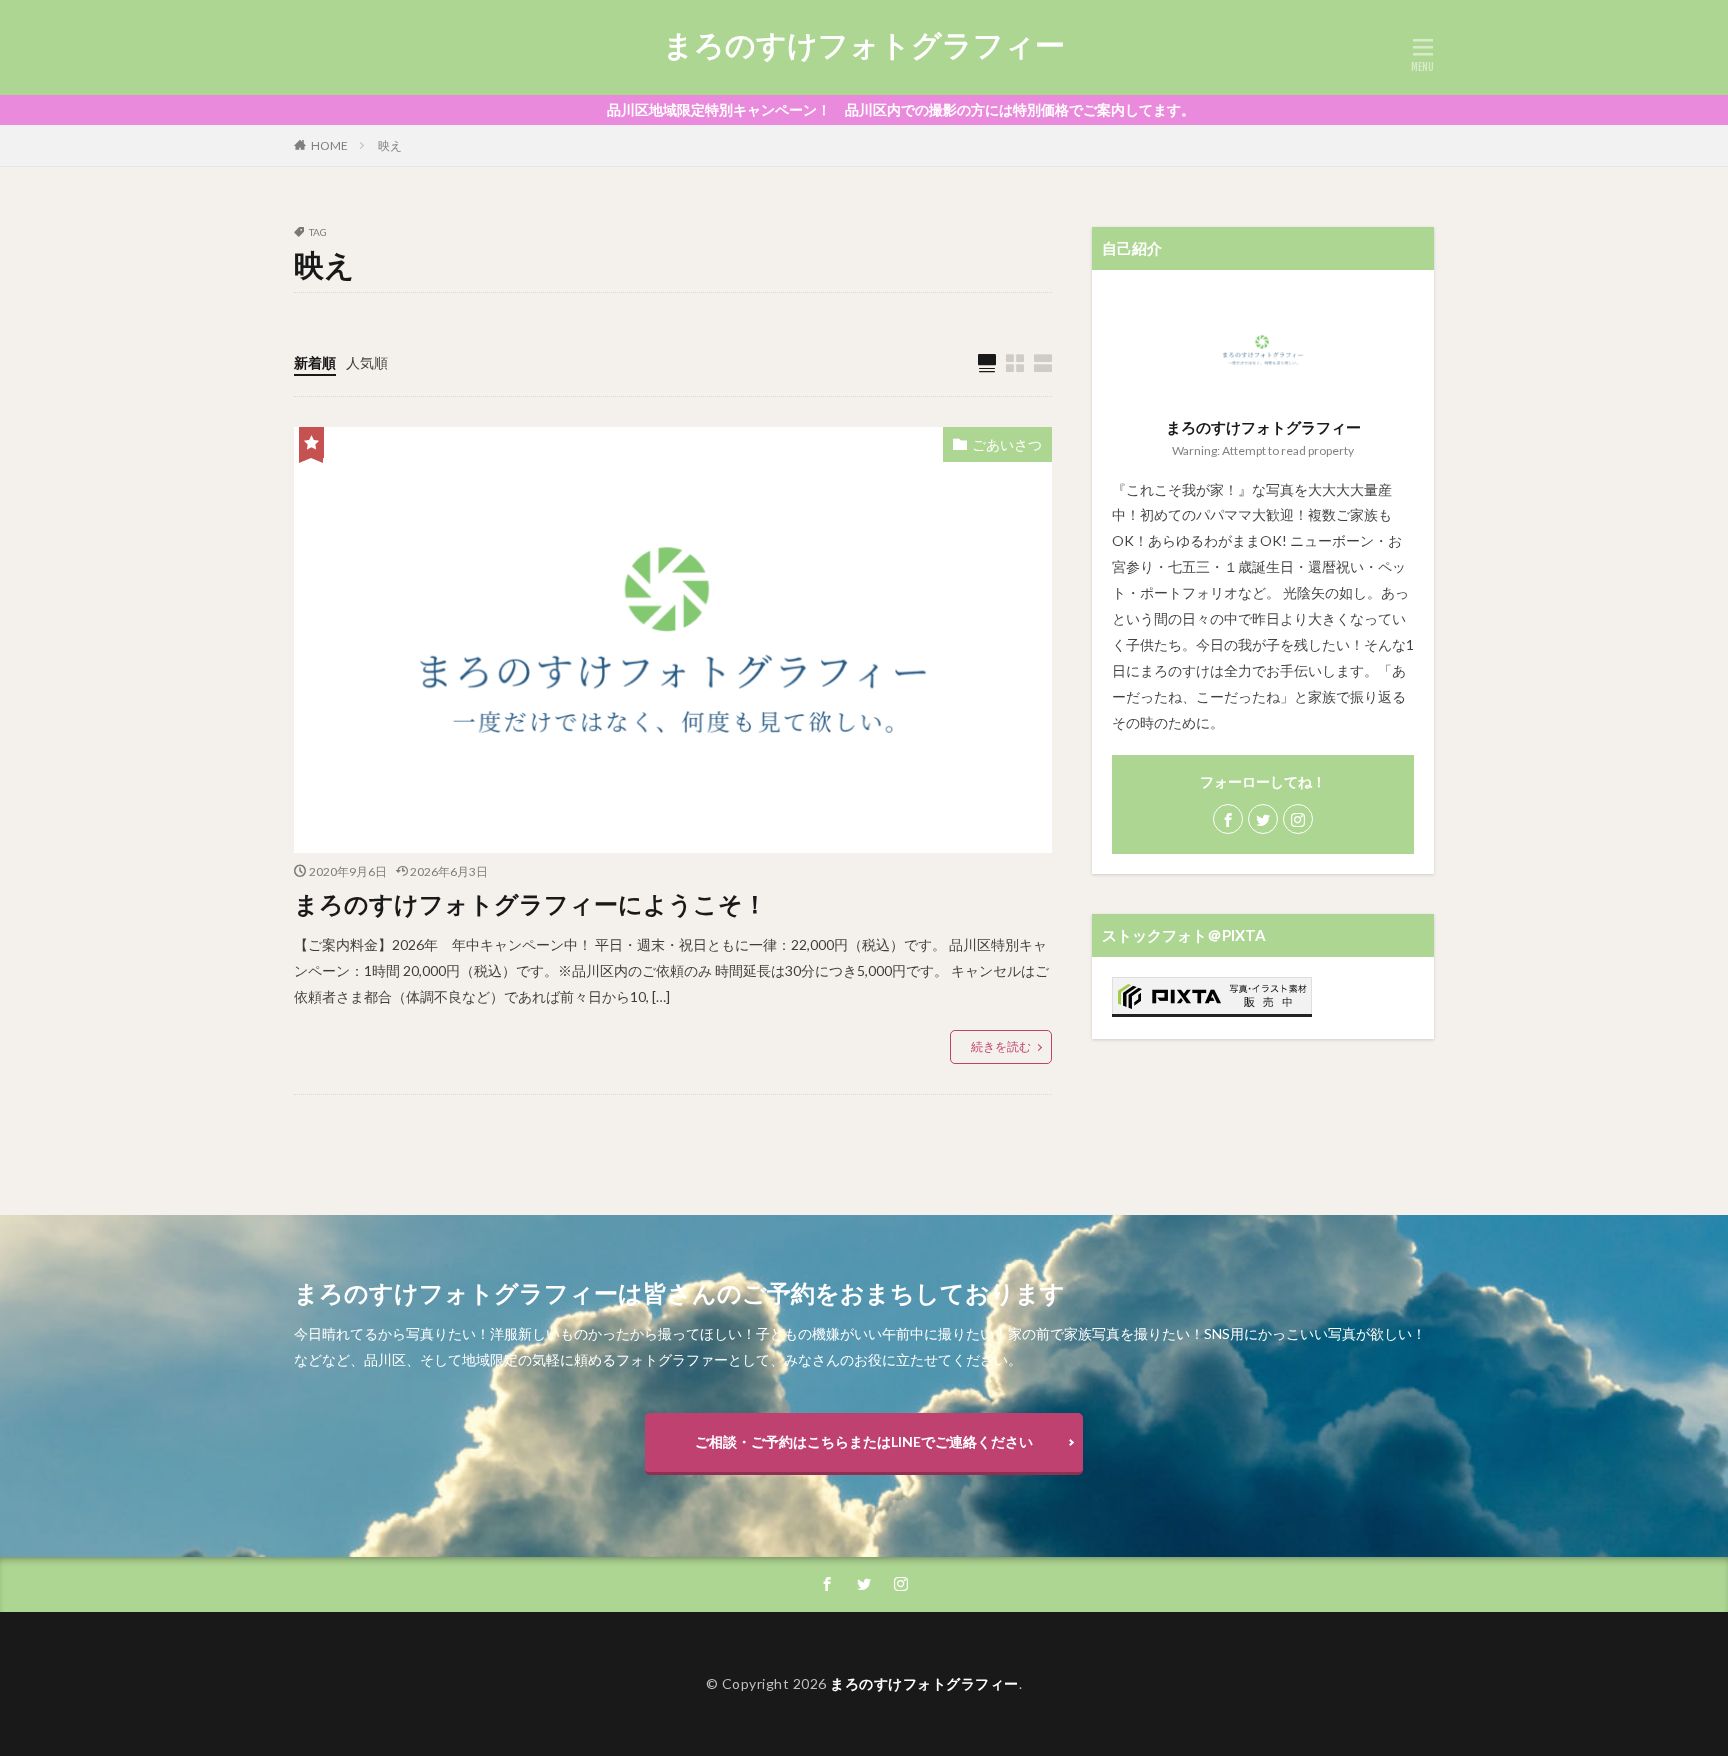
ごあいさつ (1007, 444)
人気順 (367, 362)
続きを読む (1001, 1046)
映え (390, 145)
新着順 (315, 362)
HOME (329, 145)
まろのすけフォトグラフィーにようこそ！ (530, 903)
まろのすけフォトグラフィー (864, 45)
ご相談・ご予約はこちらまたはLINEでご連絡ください (864, 1441)
